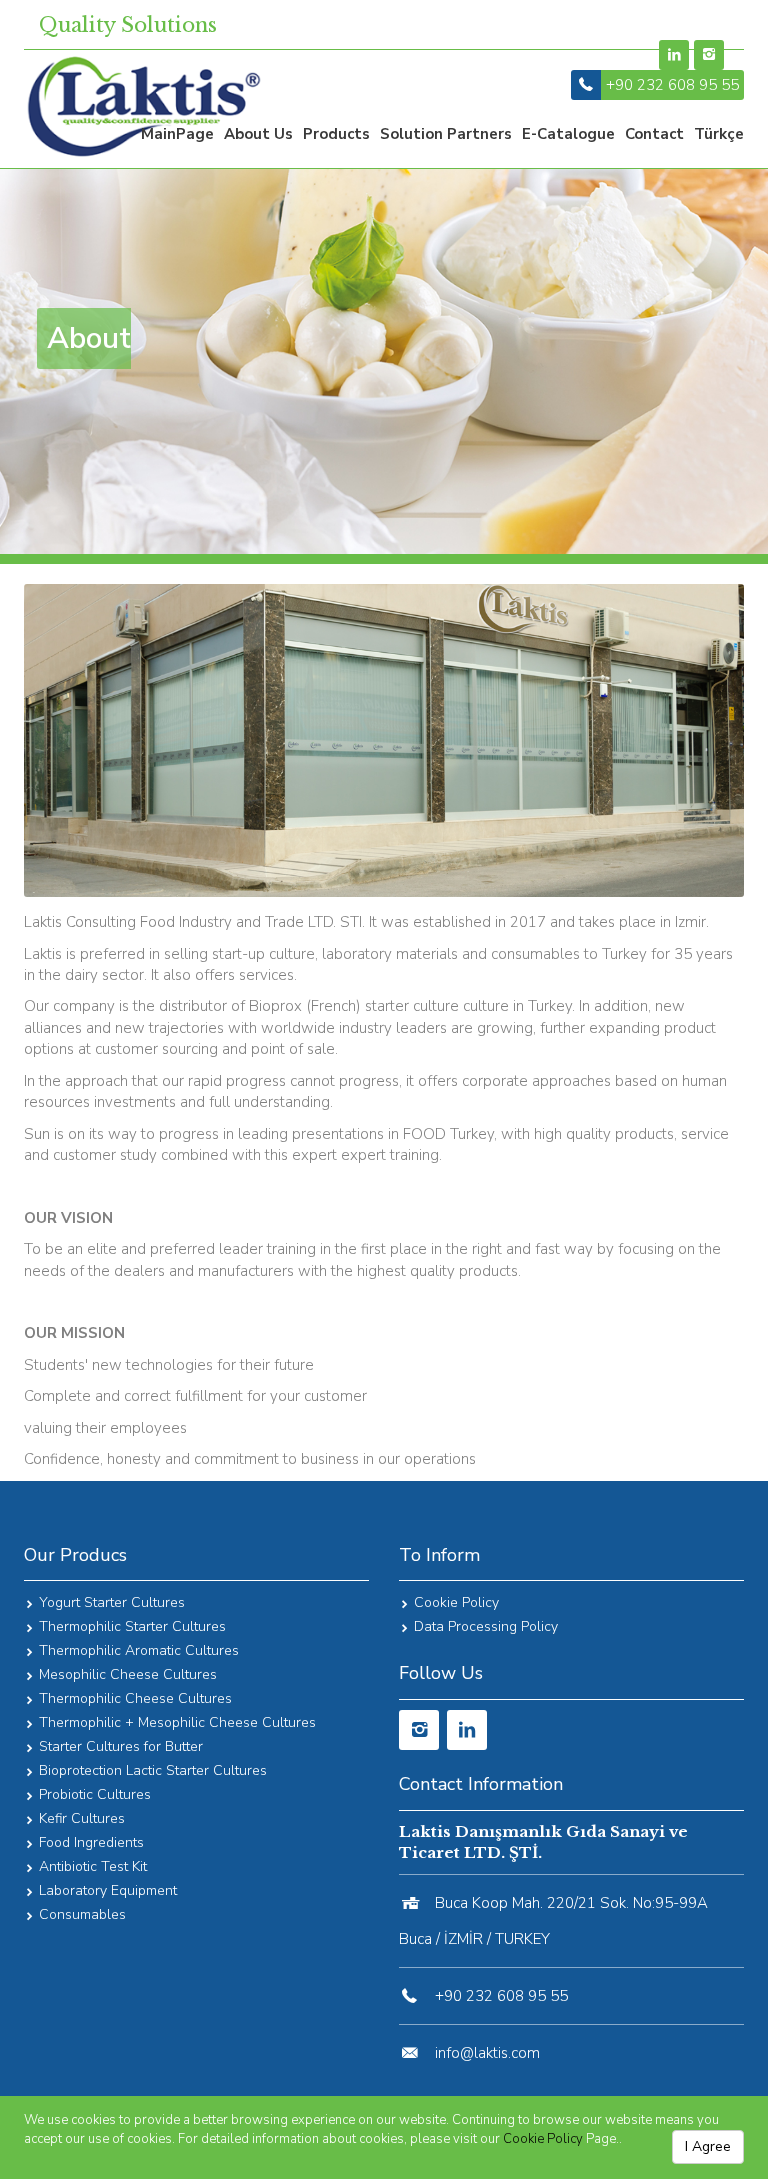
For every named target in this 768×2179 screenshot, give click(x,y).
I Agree (708, 2146)
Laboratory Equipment (108, 1890)
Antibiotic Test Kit (93, 1866)
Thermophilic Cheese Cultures (135, 1698)
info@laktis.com (487, 2053)
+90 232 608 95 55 (672, 85)
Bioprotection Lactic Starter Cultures (153, 1770)
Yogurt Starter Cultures (112, 1602)
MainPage (177, 134)
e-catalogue (568, 134)
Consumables (82, 1914)
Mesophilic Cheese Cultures (128, 1674)
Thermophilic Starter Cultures (132, 1626)
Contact (654, 134)
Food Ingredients (91, 1842)
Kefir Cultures (82, 1818)
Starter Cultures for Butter (121, 1746)
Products (336, 134)
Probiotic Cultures (95, 1794)
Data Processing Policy (486, 1626)
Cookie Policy (543, 2139)
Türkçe (719, 134)
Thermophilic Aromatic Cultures (139, 1650)
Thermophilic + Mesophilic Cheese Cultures (177, 1722)
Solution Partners (446, 134)
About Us (258, 134)
